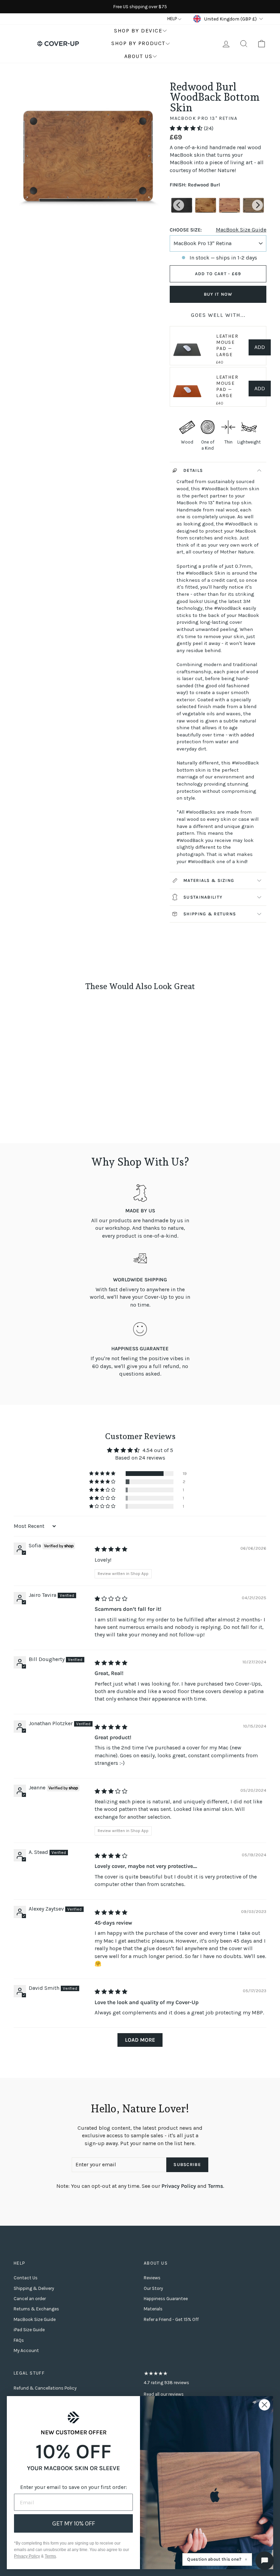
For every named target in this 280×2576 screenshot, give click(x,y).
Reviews (152, 2278)
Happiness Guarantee (166, 2299)
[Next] (257, 205)
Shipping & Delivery (34, 2288)
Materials (153, 2309)
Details (193, 470)
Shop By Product (138, 43)
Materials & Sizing (209, 880)
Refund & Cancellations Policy (45, 2388)
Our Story (153, 2288)
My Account (26, 2350)
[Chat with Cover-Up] (265, 2561)
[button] (187, 128)
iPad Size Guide (29, 2330)
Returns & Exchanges (36, 2309)
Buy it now (218, 294)
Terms (215, 2186)
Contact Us (26, 2278)
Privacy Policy (179, 2186)
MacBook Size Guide (241, 230)
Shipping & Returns (210, 914)
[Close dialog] (264, 2405)
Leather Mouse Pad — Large (227, 345)
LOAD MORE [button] (140, 2040)
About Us (138, 56)
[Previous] (179, 205)
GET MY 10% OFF (74, 2523)
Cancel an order (30, 2299)
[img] (111, 1549)
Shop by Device (138, 31)
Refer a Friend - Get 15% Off (171, 2319)
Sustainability (203, 897)
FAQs (19, 2340)
